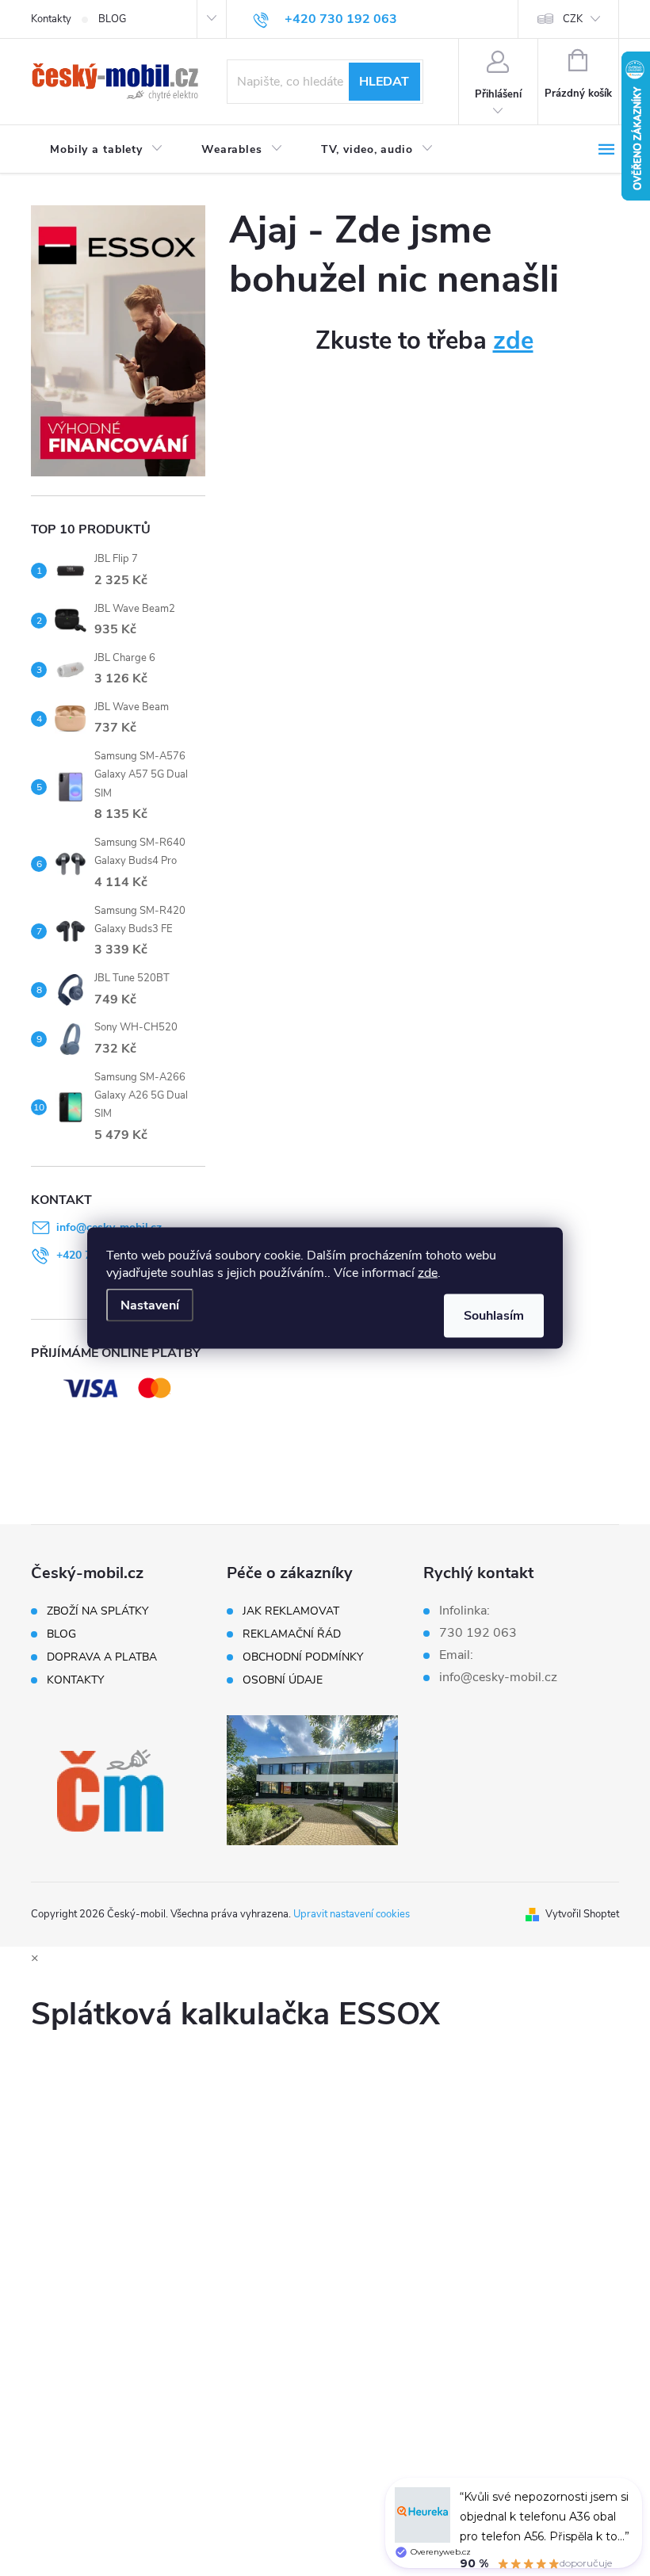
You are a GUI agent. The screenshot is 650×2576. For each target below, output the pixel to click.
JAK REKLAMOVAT (291, 1611)
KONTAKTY (75, 1680)
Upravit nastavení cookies (352, 1914)
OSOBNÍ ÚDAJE (283, 1680)
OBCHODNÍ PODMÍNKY (303, 1657)
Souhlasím (494, 1316)
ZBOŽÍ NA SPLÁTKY (97, 1611)
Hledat (384, 82)
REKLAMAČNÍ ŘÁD (292, 1634)
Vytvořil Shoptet (582, 1914)
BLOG (112, 19)
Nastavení (150, 1305)
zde (428, 1273)
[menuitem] (107, 150)
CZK (573, 19)
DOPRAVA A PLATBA (102, 1657)
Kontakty (51, 19)
